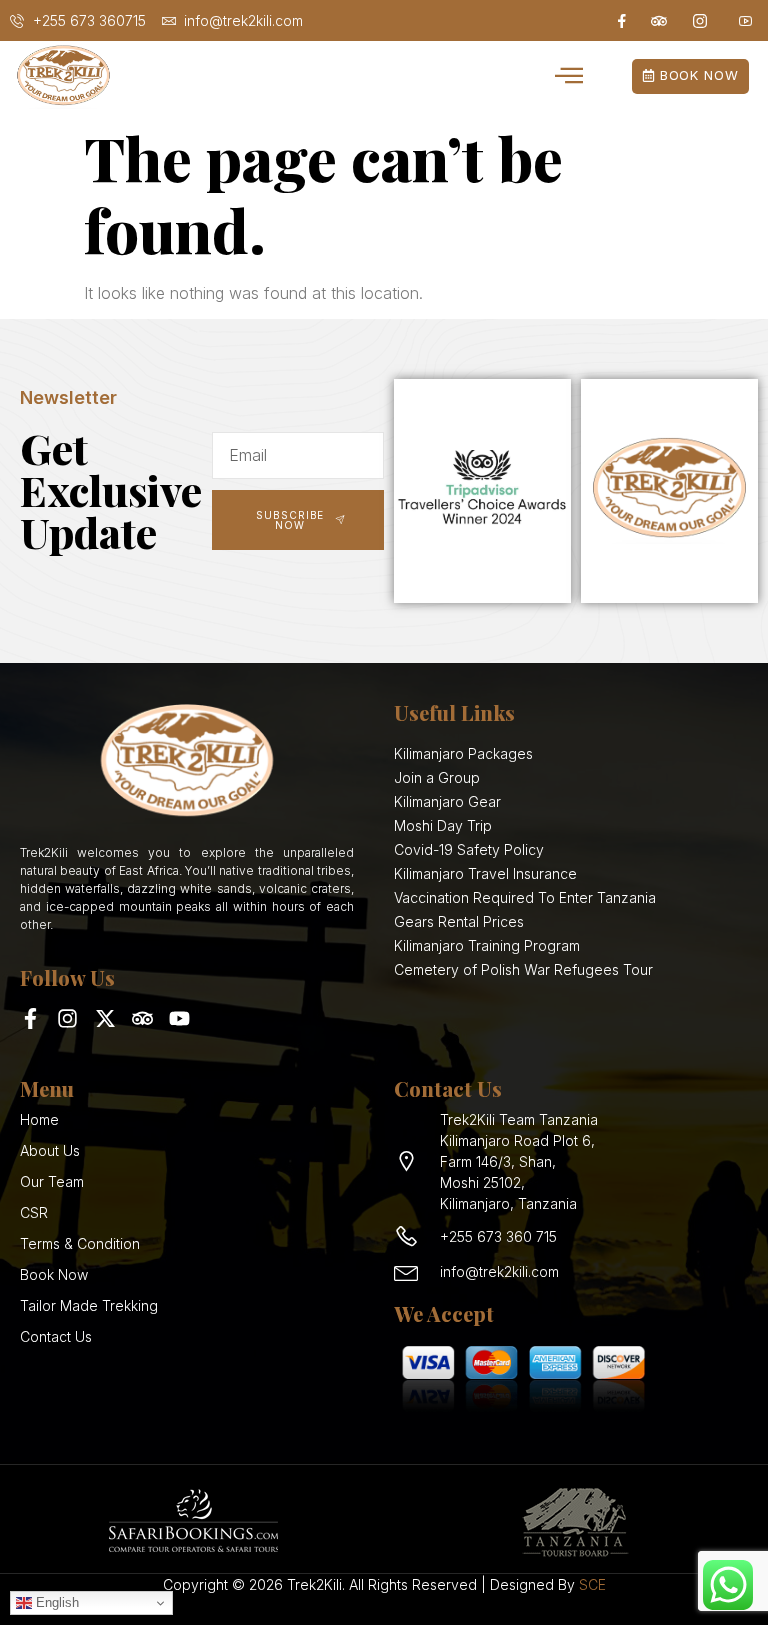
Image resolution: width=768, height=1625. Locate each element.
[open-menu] (569, 77)
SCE (592, 1584)
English (55, 1602)
